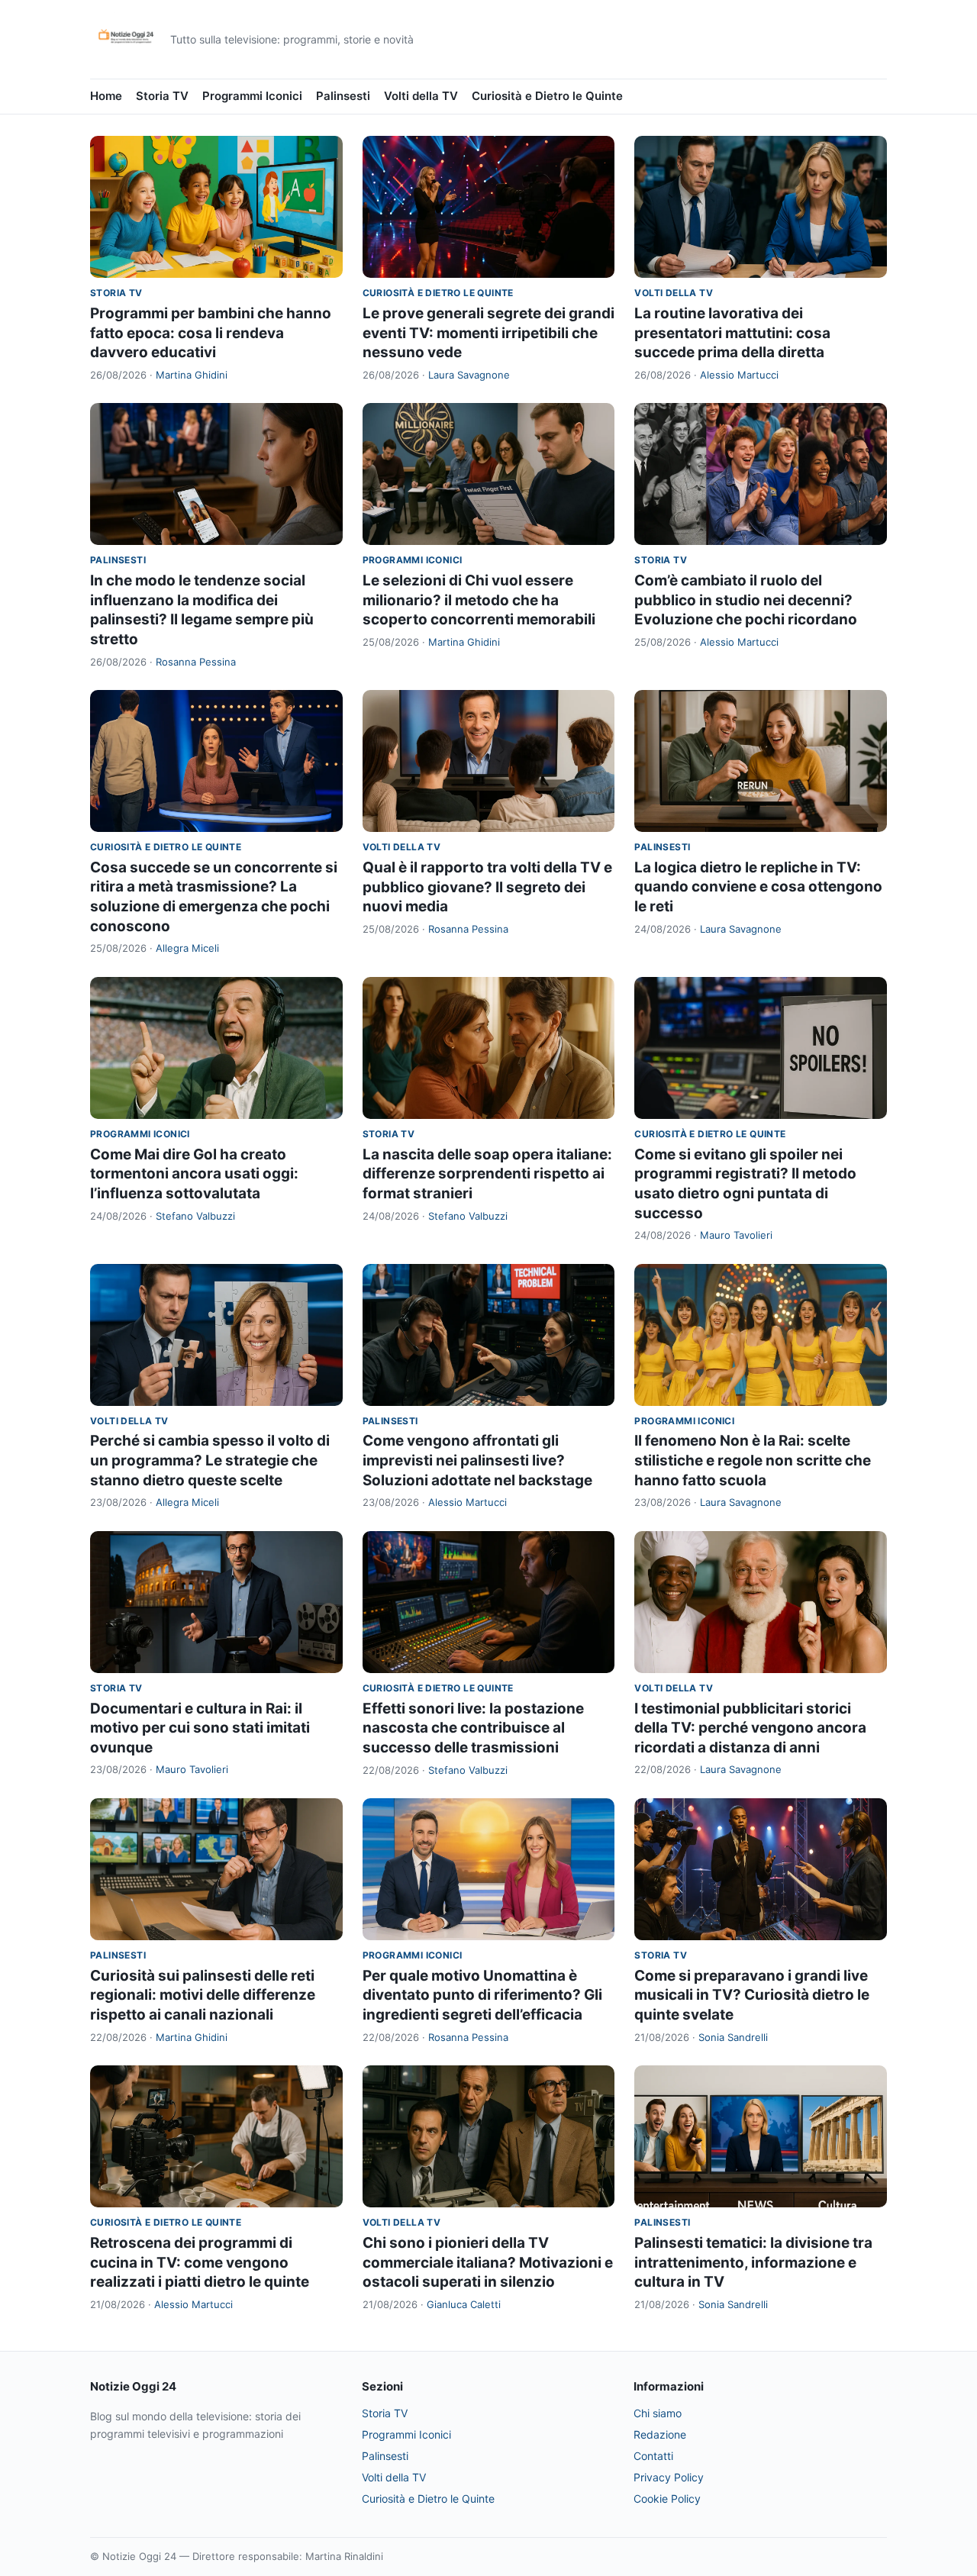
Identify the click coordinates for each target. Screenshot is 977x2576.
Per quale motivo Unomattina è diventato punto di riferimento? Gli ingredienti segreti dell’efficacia (482, 1995)
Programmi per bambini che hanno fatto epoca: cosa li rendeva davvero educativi (211, 333)
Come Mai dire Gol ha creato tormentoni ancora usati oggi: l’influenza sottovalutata (194, 1174)
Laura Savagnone (469, 375)
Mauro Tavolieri (736, 1235)
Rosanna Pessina (196, 662)
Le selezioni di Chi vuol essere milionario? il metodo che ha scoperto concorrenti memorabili (479, 600)
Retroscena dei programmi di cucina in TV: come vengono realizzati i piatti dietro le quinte (200, 2262)
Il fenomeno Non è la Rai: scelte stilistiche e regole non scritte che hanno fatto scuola (753, 1460)
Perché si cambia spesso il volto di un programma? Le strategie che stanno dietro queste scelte (210, 1460)
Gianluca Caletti (464, 2304)
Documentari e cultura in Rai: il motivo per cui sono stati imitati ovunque (200, 1728)
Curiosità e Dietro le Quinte (547, 96)
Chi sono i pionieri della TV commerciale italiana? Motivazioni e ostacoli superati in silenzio (488, 2262)
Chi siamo (658, 2413)
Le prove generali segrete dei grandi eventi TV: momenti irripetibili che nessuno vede (488, 333)
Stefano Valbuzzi (195, 1216)
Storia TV (162, 96)
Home (106, 96)
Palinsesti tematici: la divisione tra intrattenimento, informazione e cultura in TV (753, 2262)
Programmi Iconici (252, 96)
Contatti (653, 2456)
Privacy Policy (669, 2477)
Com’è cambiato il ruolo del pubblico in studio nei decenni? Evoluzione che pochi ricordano (746, 600)
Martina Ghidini (192, 375)
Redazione (660, 2434)
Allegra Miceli (187, 948)
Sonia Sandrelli (733, 2037)
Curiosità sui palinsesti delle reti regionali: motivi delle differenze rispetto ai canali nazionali (203, 1995)
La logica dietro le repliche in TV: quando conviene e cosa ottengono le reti (758, 887)
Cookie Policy (667, 2499)
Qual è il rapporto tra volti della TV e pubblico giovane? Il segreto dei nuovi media (487, 887)
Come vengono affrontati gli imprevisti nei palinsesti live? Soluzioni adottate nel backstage (477, 1460)
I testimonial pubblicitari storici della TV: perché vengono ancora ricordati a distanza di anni (750, 1728)
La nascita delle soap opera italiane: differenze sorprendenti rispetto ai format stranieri (487, 1174)
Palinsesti (343, 96)
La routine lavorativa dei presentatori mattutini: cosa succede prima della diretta (732, 333)
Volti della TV (421, 96)
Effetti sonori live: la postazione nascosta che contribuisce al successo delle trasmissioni (473, 1728)
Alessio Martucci (739, 375)
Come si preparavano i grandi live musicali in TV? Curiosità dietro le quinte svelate (752, 1995)
